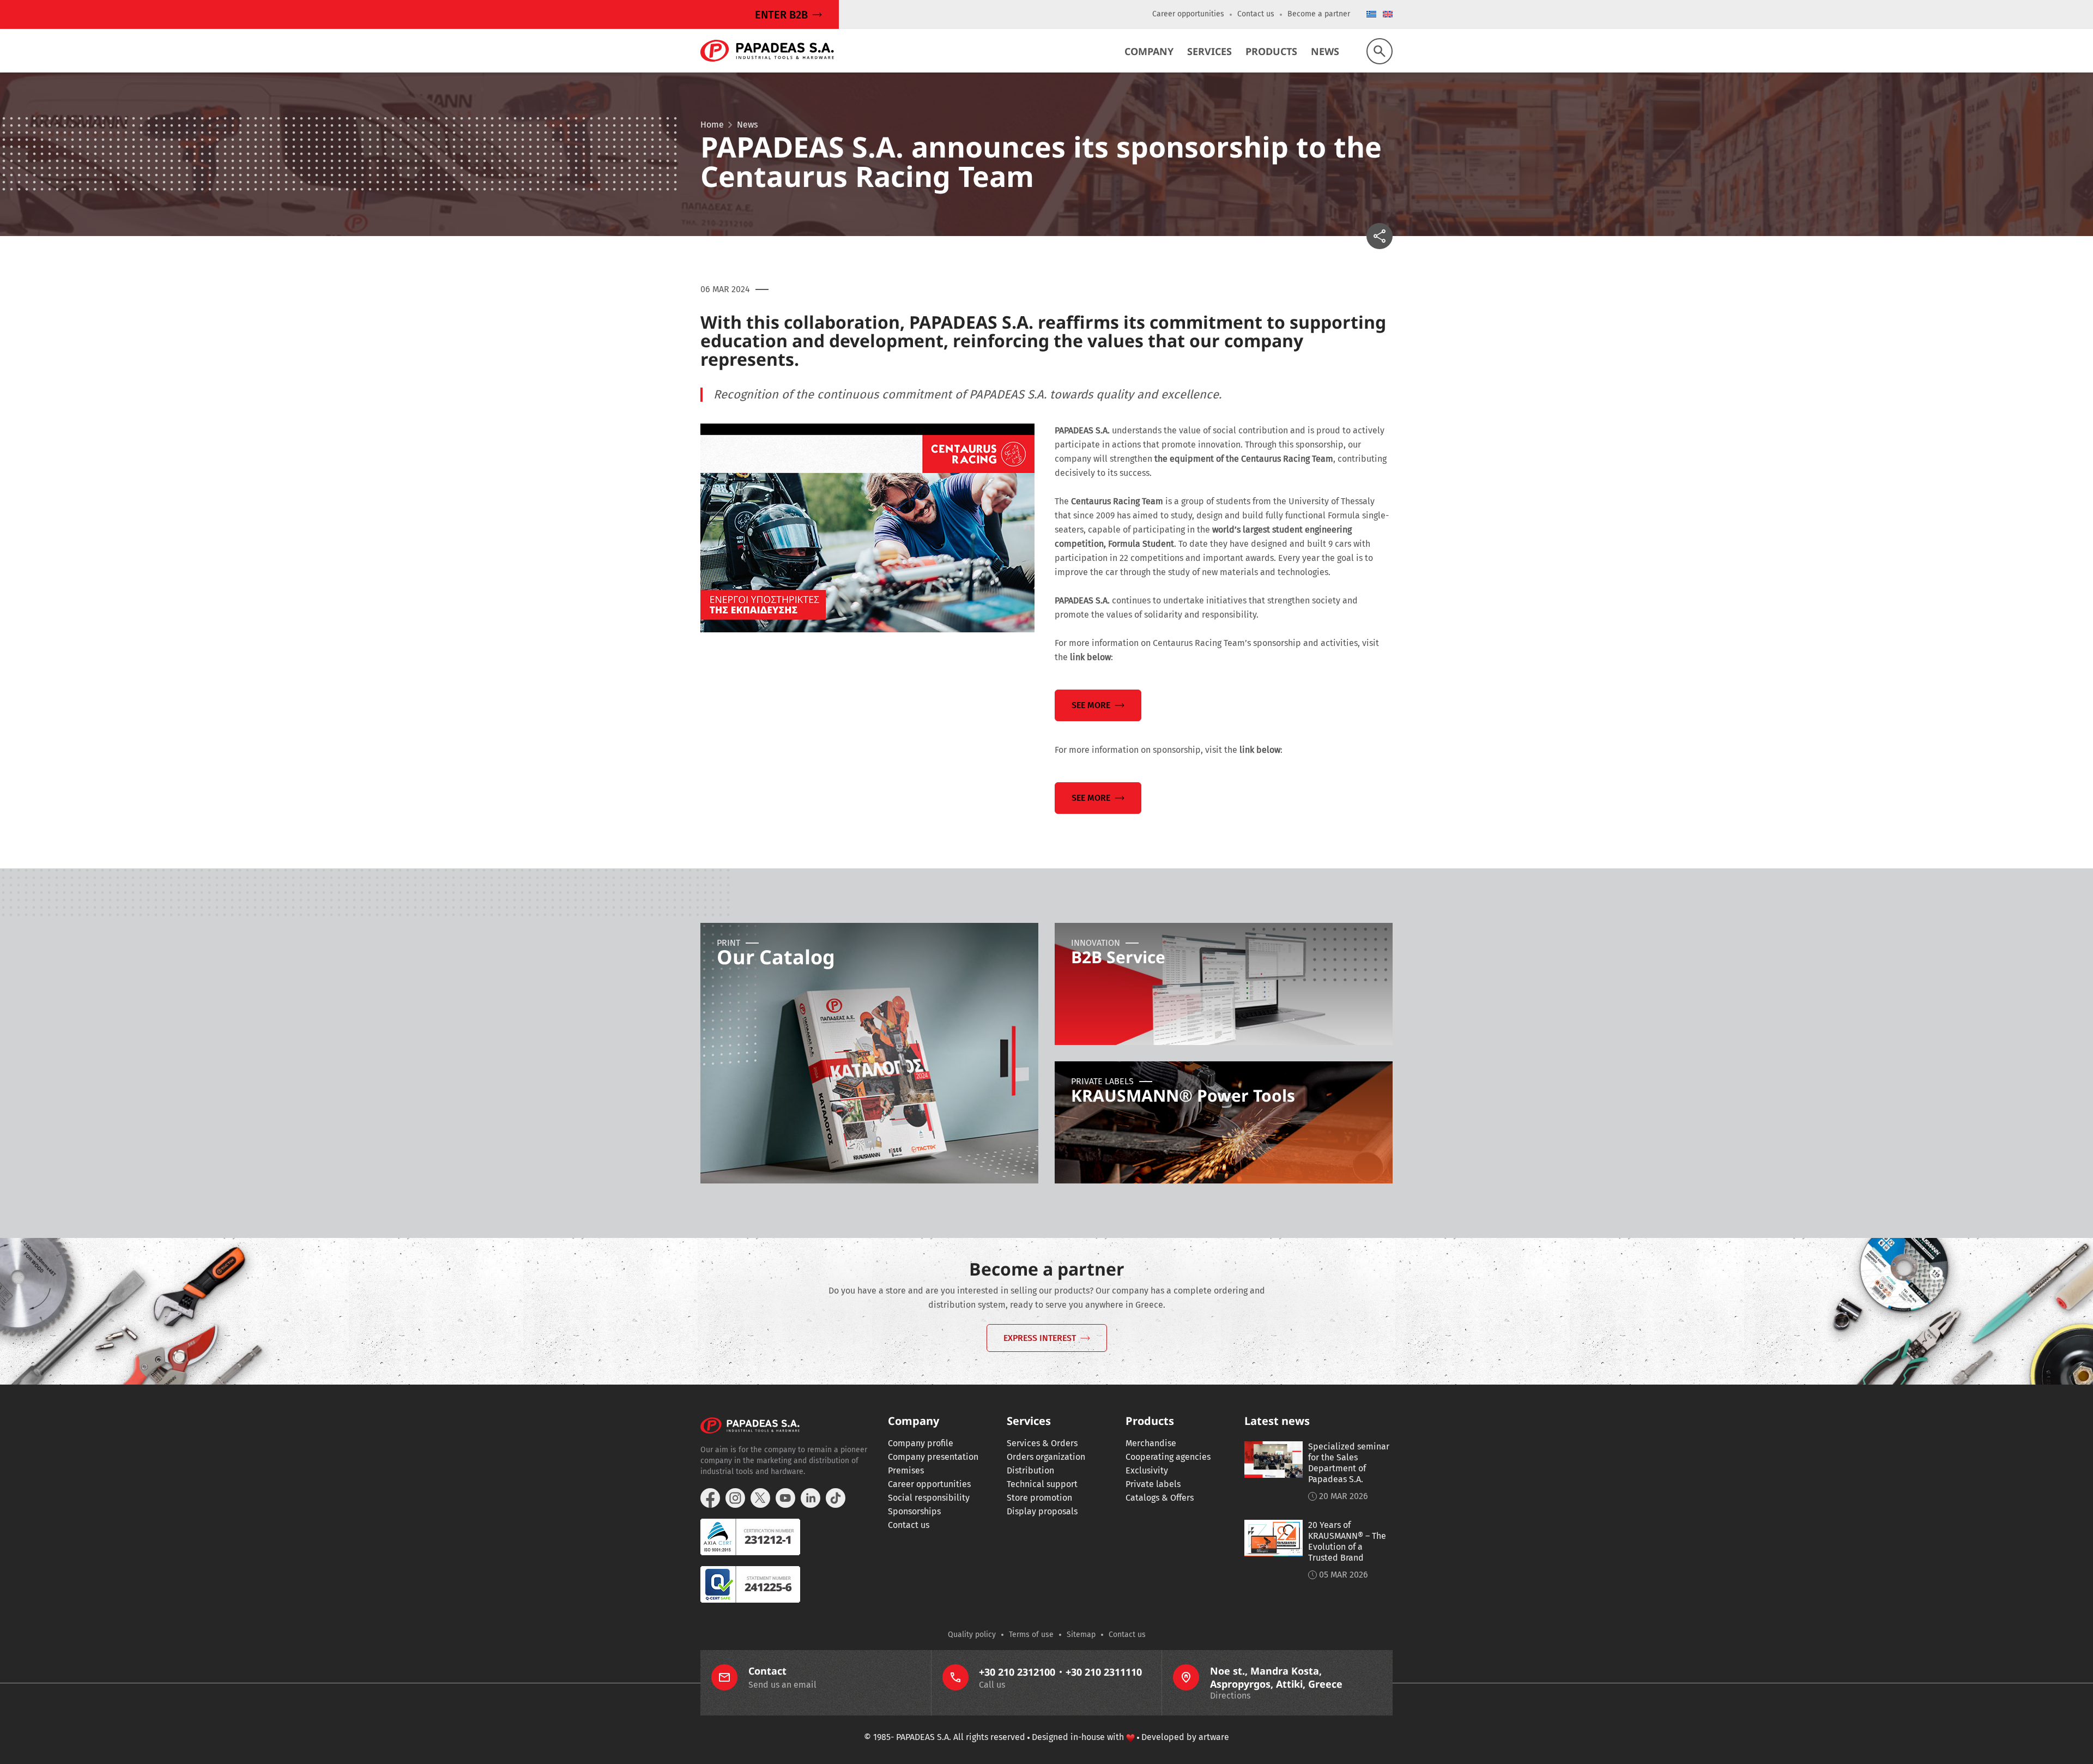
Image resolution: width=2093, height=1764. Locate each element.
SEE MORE (1091, 705)
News (1325, 51)
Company (1149, 51)
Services (1209, 51)
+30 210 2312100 (1017, 1672)
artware (1214, 1737)
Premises (906, 1470)
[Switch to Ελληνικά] (1371, 15)
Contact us (1256, 14)
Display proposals (1042, 1511)
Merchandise (1151, 1443)
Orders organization (1046, 1457)
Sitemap (1081, 1635)
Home (712, 125)
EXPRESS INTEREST (1040, 1338)
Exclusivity (1147, 1470)
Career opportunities (1188, 14)
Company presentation (933, 1457)
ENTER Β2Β (781, 15)
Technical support (1042, 1484)
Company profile (921, 1443)
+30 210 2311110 (1104, 1672)
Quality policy (972, 1635)
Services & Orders (1042, 1443)
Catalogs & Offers (1160, 1498)
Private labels (1153, 1484)
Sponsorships (914, 1511)
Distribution (1030, 1470)
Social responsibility (929, 1498)
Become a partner (1319, 14)
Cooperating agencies (1168, 1457)
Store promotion (1039, 1498)
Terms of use (1031, 1635)
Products (1271, 51)
